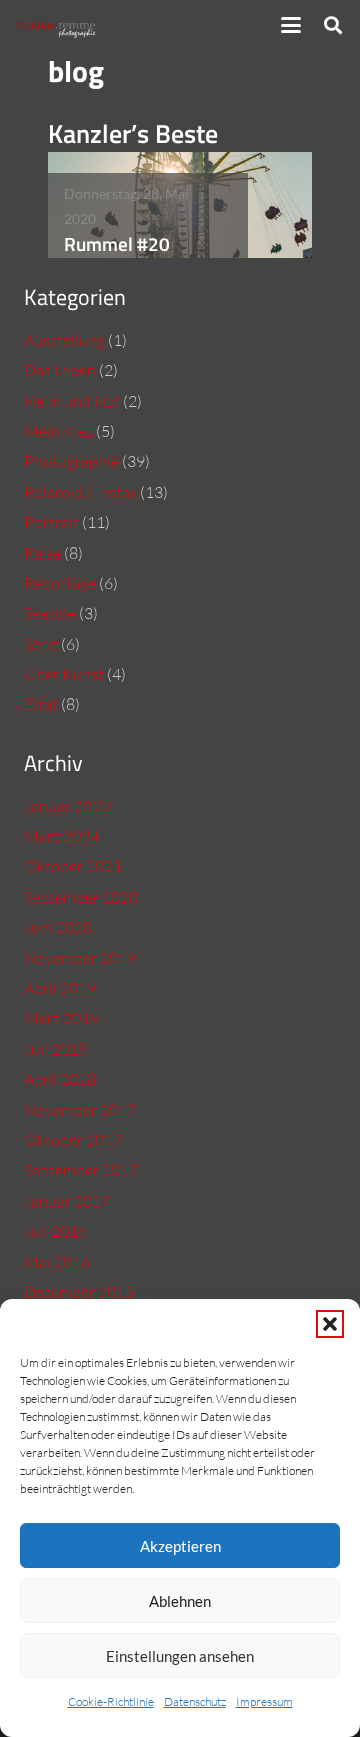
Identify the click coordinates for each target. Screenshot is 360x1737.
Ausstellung (64, 340)
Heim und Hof (72, 401)
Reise (42, 553)
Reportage (60, 583)
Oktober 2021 (73, 866)
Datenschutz (195, 1701)
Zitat (41, 704)
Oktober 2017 (73, 1140)
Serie (41, 644)
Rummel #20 (117, 243)
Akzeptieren (180, 1546)
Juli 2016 (55, 1231)
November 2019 (80, 958)
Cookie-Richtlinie (111, 1701)
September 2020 (81, 897)
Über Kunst (64, 674)
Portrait (51, 522)
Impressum (264, 1701)
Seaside (50, 613)
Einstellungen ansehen (180, 1656)
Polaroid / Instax (80, 492)
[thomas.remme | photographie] (58, 25)
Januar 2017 (67, 1201)
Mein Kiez (58, 431)
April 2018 (60, 1079)
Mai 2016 (57, 1262)
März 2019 (61, 1018)
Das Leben (60, 370)
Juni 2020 (58, 927)
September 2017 (81, 1170)
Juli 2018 (55, 1049)
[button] (330, 1324)
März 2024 (61, 836)
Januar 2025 (67, 806)
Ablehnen (180, 1601)
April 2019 (60, 988)
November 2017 (80, 1110)
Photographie (71, 461)
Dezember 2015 (79, 1292)
